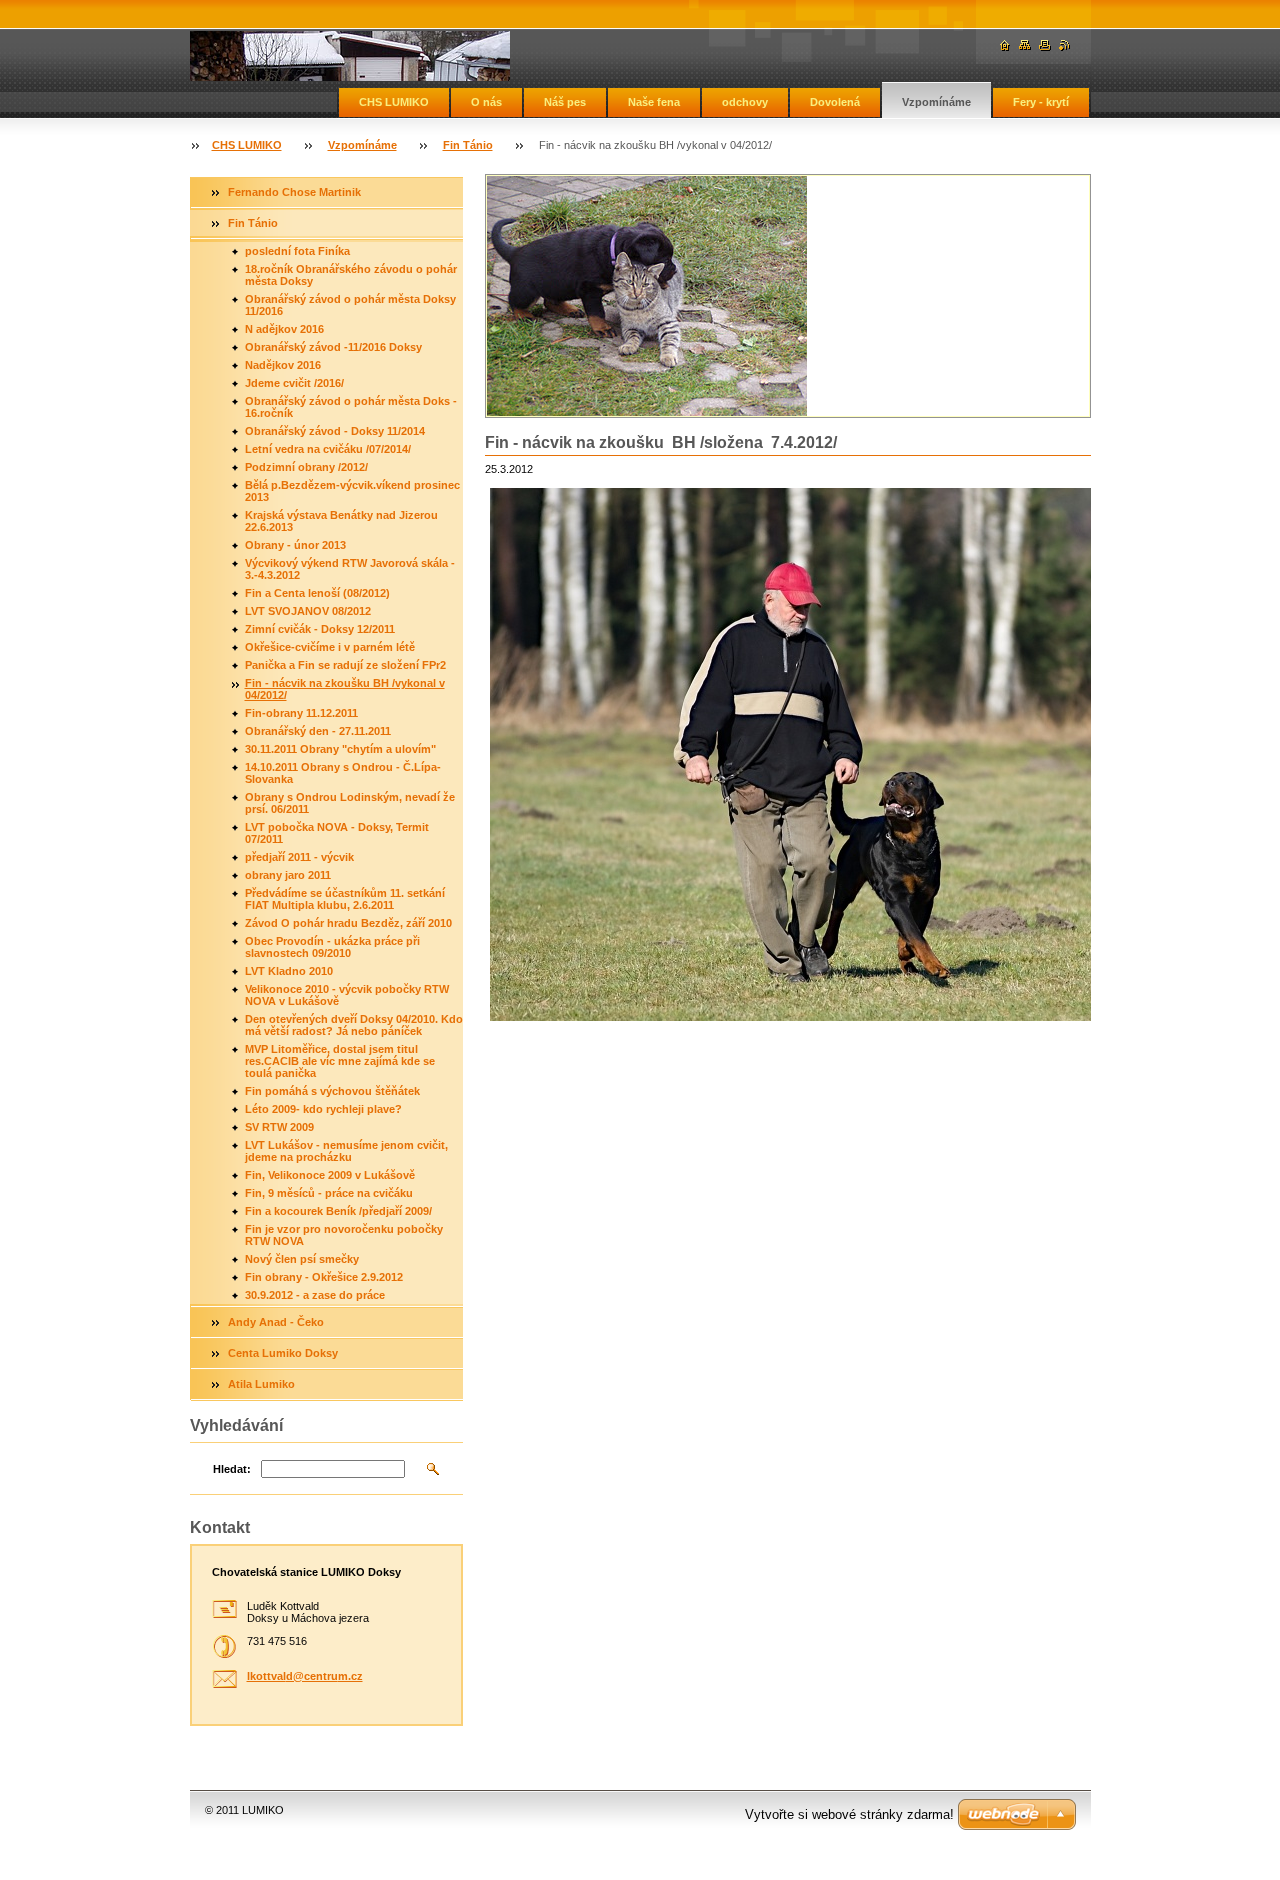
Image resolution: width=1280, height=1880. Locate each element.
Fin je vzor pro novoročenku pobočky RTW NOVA (344, 1235)
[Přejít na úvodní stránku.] (350, 56)
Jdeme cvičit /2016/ (294, 383)
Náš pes (565, 102)
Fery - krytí (1041, 102)
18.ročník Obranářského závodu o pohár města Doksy (351, 275)
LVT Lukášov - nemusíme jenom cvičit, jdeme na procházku (346, 1151)
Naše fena (654, 102)
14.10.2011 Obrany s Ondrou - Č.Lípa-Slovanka (343, 773)
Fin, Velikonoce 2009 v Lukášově (330, 1175)
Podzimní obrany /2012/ (306, 467)
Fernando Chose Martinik (294, 192)
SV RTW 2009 (279, 1127)
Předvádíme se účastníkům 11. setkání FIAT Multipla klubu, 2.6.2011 (345, 899)
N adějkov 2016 (284, 329)
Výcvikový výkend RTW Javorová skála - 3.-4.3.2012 (350, 569)
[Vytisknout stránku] (1045, 45)
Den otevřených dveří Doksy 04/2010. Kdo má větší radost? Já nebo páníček (354, 1025)
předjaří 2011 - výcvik (299, 857)
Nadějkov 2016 (283, 365)
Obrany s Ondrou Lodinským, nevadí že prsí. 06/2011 (350, 803)
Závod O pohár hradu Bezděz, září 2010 (348, 923)
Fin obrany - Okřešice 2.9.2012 (324, 1277)
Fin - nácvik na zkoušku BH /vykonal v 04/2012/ (345, 689)
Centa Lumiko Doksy (283, 1353)
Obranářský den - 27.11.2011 (318, 731)
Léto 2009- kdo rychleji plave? (323, 1109)
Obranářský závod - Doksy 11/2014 (335, 431)
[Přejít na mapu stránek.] (1025, 45)
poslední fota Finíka (297, 251)
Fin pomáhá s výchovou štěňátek (332, 1091)
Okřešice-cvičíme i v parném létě (330, 647)
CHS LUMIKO (394, 102)
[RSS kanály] (1065, 45)
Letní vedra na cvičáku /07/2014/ (328, 449)
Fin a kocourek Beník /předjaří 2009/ (338, 1211)
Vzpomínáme (936, 102)
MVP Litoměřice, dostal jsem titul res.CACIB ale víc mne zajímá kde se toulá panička (340, 1061)
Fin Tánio (468, 145)
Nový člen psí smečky (302, 1259)
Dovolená (835, 102)
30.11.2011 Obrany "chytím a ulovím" (340, 749)
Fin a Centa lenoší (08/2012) (317, 593)
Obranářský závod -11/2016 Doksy (333, 347)
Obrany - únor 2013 (295, 545)
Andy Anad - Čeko (276, 1322)
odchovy (745, 102)
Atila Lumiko (261, 1384)
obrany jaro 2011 (288, 875)
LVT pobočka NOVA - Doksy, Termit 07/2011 (337, 833)
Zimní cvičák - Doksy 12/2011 (320, 629)
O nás (486, 102)
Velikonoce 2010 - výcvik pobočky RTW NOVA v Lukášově (347, 995)
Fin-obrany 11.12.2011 (301, 713)
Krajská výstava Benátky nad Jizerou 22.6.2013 (341, 521)
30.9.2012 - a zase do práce (315, 1295)
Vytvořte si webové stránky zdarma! (849, 1814)
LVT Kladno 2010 (289, 971)
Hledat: (232, 1469)
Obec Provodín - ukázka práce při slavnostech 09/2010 (332, 947)
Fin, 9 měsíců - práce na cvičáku (329, 1193)
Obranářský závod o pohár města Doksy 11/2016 (350, 305)
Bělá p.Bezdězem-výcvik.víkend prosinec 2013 (352, 491)
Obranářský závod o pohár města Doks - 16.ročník (351, 407)
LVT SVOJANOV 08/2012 (308, 611)
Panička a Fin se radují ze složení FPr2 (345, 665)
